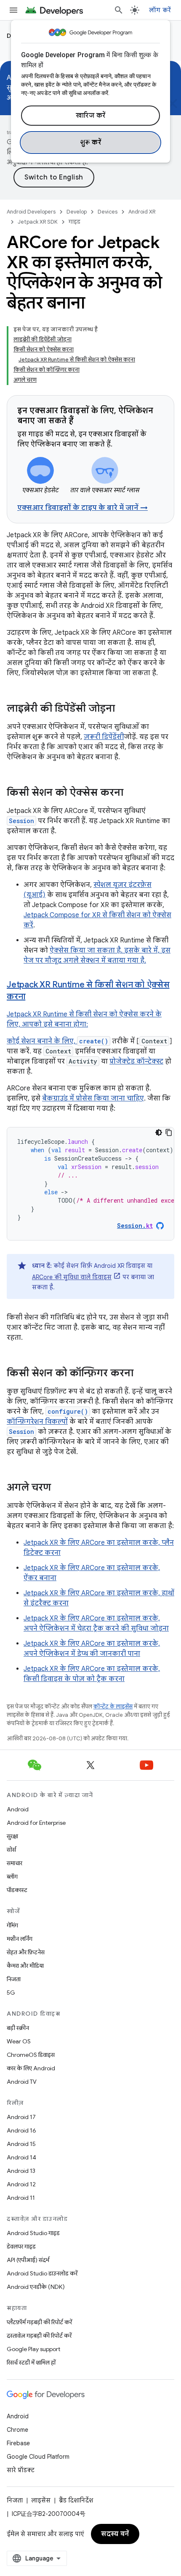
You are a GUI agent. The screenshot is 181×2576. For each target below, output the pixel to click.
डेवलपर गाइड (21, 2246)
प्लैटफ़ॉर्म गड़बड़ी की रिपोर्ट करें (39, 2322)
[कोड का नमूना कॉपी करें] (169, 1132)
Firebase (18, 2443)
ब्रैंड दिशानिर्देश (76, 2500)
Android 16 (21, 2130)
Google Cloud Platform (38, 2457)
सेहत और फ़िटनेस (26, 1952)
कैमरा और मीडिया (25, 1966)
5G (11, 1993)
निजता (14, 1979)
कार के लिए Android (31, 2068)
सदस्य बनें (115, 2534)
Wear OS (19, 2041)
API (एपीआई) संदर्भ (28, 2260)
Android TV (22, 2082)
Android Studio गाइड (33, 2233)
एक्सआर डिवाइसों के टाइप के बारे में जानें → (83, 508)
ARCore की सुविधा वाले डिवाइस (72, 1277)
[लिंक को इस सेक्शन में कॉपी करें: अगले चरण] (59, 1488)
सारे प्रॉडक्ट (21, 2470)
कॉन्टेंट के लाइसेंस (113, 1706)
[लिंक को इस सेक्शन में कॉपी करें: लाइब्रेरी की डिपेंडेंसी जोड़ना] (123, 709)
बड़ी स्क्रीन (18, 2028)
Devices (108, 212)
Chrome (17, 2430)
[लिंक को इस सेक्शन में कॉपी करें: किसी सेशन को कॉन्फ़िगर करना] (142, 1374)
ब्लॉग (12, 1877)
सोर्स (11, 1850)
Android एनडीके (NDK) (36, 2287)
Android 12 (21, 2184)
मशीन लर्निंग (20, 1939)
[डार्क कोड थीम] (159, 1132)
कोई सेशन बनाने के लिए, (42, 1041)
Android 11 (21, 2198)
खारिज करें (91, 116)
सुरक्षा (12, 1836)
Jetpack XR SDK (38, 222)
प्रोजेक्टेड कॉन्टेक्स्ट (136, 1061)
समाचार (15, 1863)
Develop (77, 212)
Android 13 (21, 2171)
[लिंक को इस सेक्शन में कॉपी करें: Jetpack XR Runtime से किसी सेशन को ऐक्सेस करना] (34, 997)
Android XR (142, 212)
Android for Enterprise (36, 1823)
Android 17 (21, 2117)
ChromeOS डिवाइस (31, 2055)
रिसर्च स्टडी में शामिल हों (31, 2362)
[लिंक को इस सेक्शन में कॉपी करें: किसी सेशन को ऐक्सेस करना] (132, 793)
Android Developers (31, 212)
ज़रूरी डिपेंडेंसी (104, 737)
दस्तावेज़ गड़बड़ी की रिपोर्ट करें (39, 2336)
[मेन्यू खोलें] (13, 10)
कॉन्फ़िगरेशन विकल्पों (37, 1422)
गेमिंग (12, 1925)
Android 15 (21, 2144)
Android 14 (21, 2157)
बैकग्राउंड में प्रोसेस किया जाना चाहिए (93, 1098)
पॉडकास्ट (17, 1890)
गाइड (75, 222)
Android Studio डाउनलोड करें (42, 2273)
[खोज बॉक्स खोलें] (119, 10)
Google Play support (33, 2349)
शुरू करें (91, 143)
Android (18, 1809)
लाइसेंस (41, 2500)
